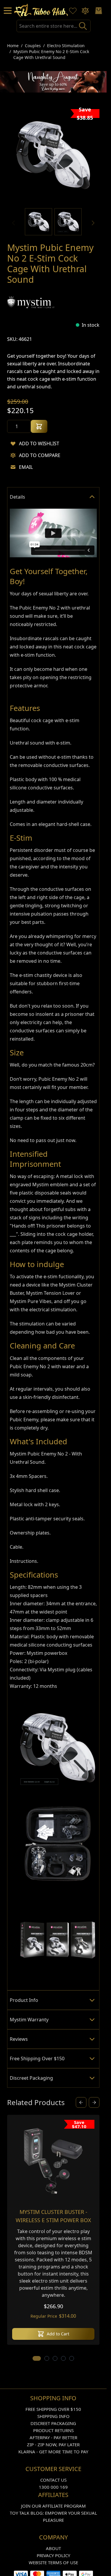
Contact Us (53, 2480)
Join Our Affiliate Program (53, 2506)
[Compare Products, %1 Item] (85, 11)
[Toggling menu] (8, 11)
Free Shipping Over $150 (53, 2409)
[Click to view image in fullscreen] (53, 155)
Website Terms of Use (53, 2562)
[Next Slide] (94, 2102)
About (53, 2548)
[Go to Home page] (41, 10)
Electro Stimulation (66, 46)
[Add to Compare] (13, 455)
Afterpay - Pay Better (53, 2437)
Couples (33, 46)
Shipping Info (53, 2416)
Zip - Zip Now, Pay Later (53, 2444)
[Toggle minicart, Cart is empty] (99, 11)
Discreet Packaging (53, 2423)
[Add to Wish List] (13, 443)
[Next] (93, 223)
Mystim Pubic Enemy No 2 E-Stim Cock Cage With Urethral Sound (51, 54)
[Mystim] (31, 302)
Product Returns (53, 2430)
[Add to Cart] (39, 426)
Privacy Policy (53, 2555)
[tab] (53, 497)
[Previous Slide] (81, 2102)
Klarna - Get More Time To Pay (53, 2452)
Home (13, 46)
